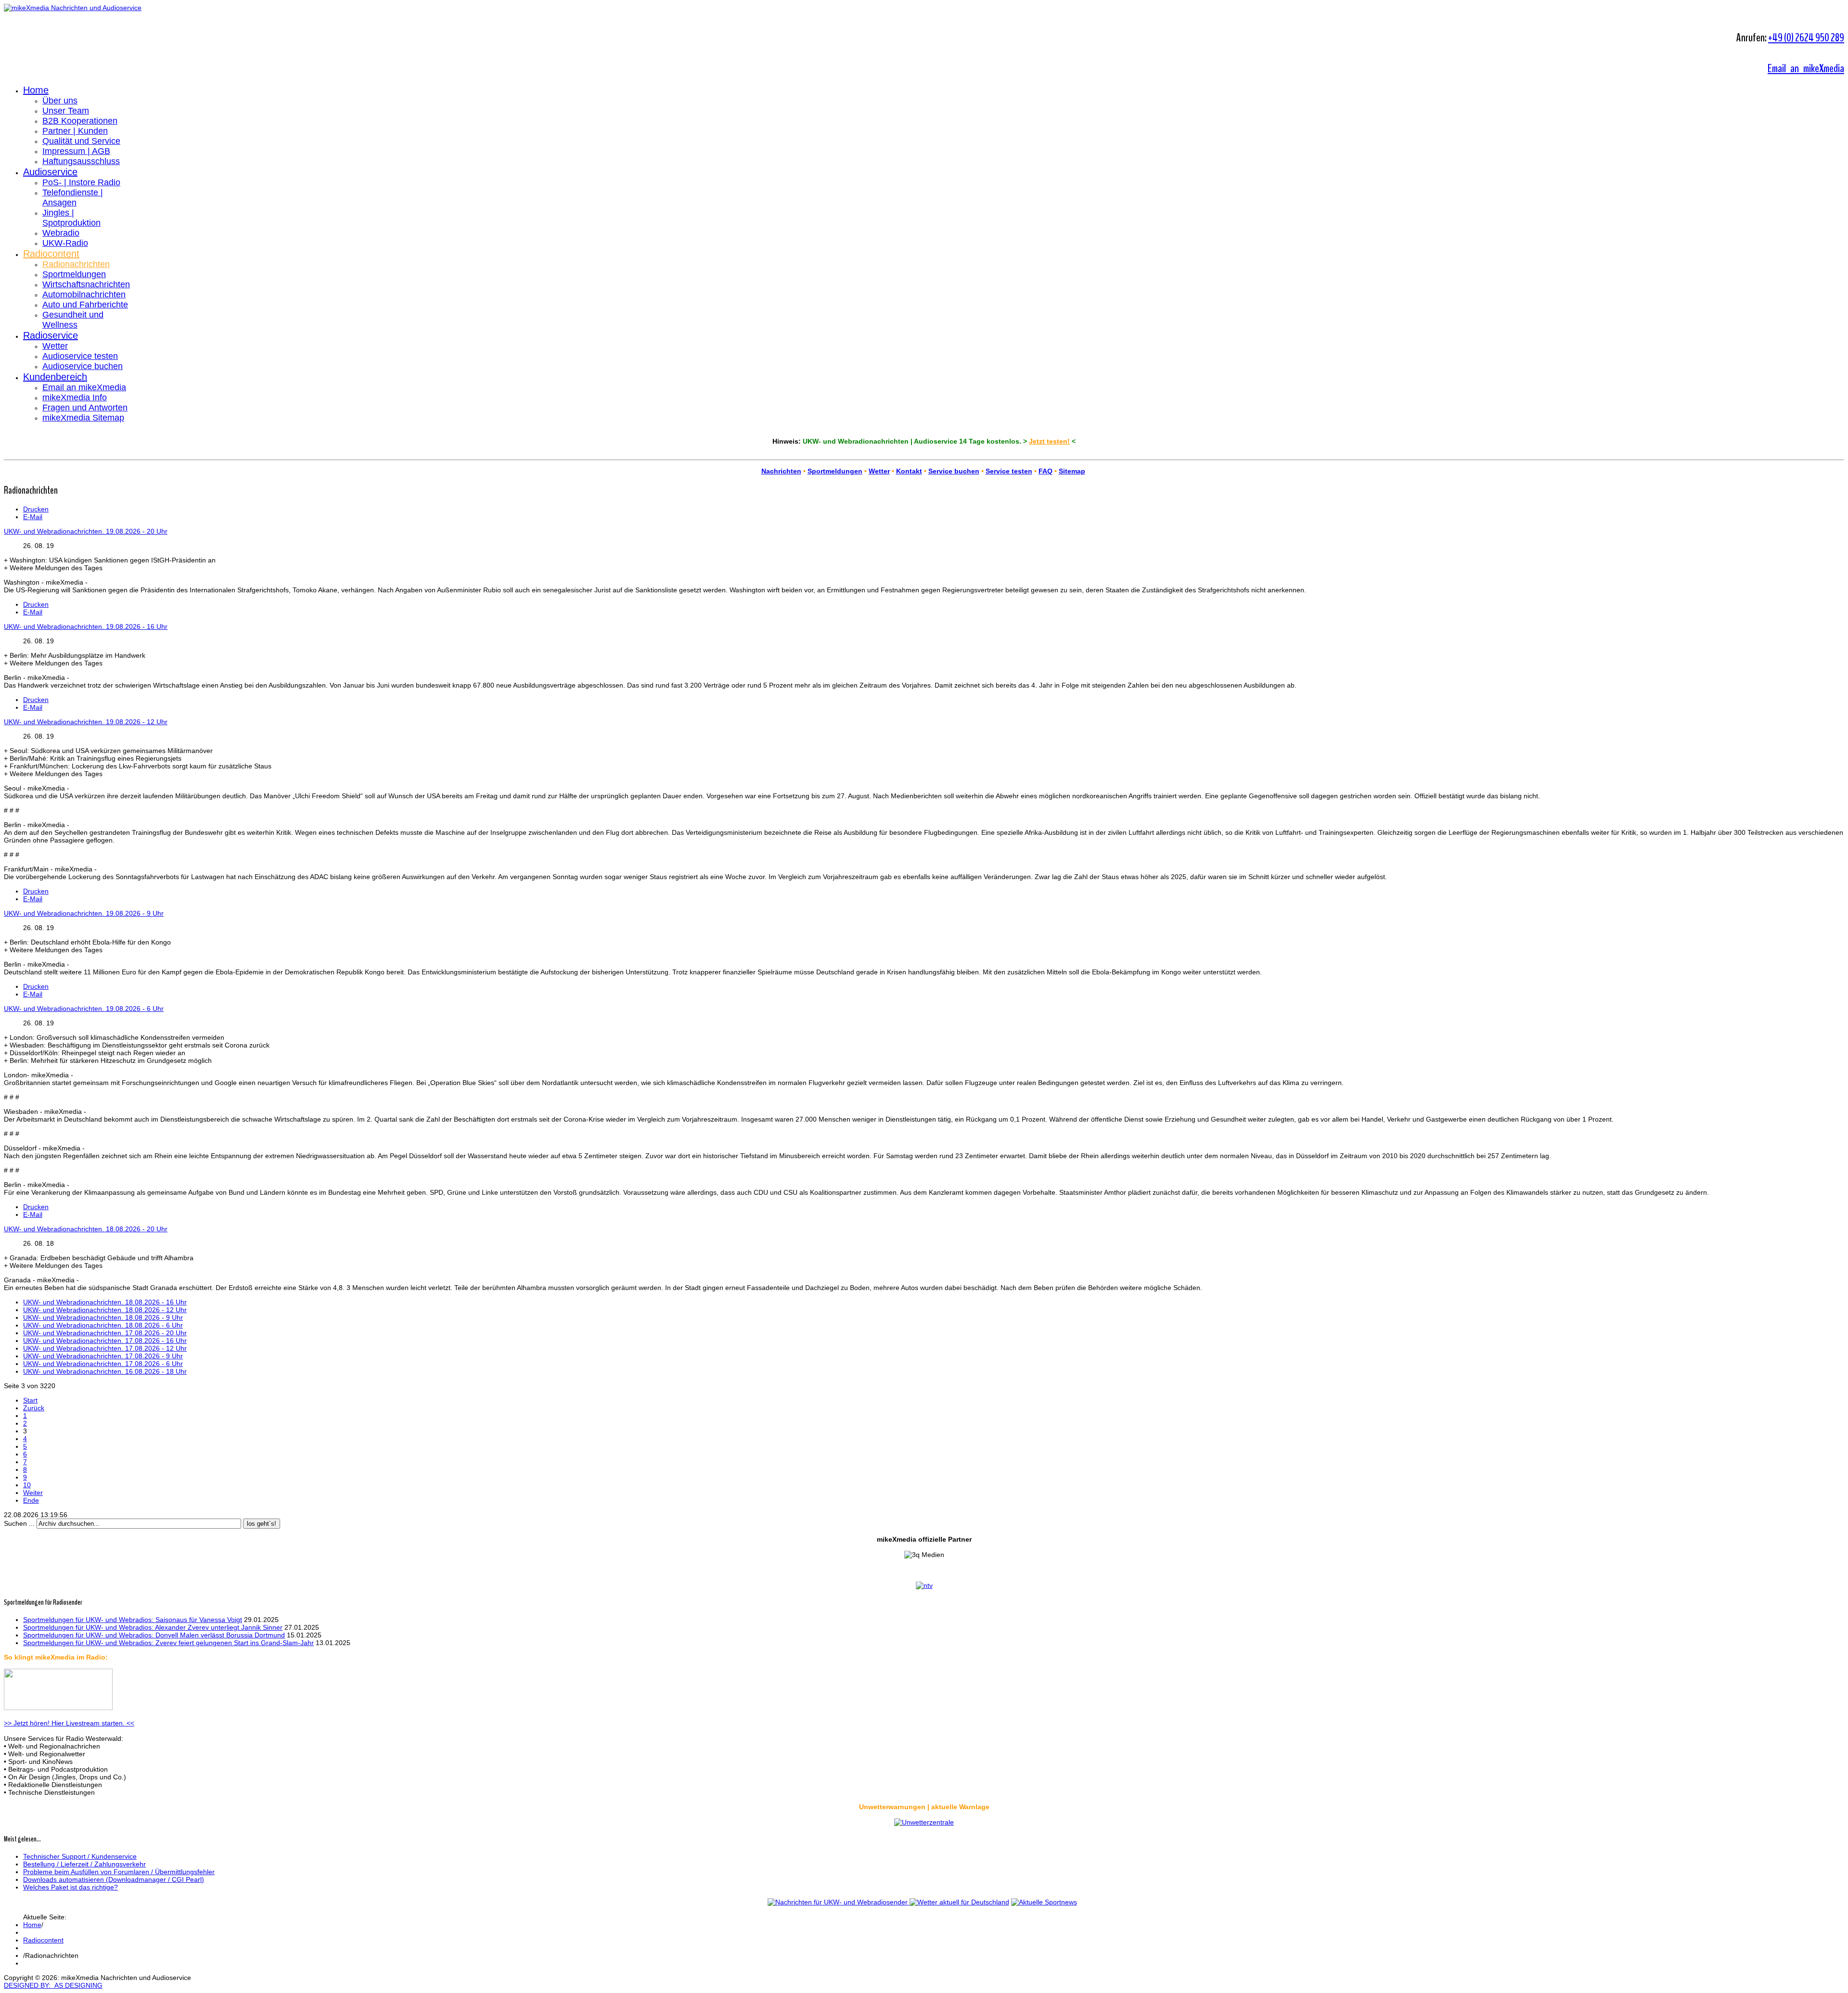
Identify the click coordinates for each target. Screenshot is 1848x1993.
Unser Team (66, 111)
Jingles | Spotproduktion (71, 218)
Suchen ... (19, 1523)
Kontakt (909, 471)
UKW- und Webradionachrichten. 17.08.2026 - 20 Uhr (105, 1333)
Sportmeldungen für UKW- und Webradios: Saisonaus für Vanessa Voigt (133, 1620)
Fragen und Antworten (85, 408)
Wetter (55, 346)
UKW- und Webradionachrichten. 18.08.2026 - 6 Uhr (103, 1325)
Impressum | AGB (76, 151)
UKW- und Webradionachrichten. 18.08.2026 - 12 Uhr (105, 1310)
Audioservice (50, 172)
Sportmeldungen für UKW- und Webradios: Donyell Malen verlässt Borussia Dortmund (154, 1635)
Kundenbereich (55, 377)
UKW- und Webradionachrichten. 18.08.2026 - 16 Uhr (105, 1302)
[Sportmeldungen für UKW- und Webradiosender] (1044, 1902)
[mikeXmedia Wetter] (924, 1822)
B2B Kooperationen (80, 121)
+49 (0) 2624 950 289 (1806, 38)
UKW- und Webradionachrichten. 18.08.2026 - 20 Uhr (86, 1229)
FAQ (1046, 471)
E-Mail (33, 517)
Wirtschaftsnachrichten (86, 284)
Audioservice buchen (83, 366)
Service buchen (954, 471)
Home (36, 90)
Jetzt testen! (1049, 441)
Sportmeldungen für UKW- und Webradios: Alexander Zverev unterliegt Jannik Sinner (153, 1627)
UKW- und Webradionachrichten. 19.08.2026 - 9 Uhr (84, 913)
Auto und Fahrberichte (85, 305)
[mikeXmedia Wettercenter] (958, 1902)
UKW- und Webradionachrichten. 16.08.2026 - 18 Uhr (105, 1371)
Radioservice (51, 335)
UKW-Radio (65, 243)
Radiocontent (51, 254)
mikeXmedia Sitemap (83, 418)
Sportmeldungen (74, 274)
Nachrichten (781, 471)
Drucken (36, 509)
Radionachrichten (76, 264)
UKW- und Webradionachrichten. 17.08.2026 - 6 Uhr (103, 1364)
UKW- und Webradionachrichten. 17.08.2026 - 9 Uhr (103, 1356)
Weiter (33, 1493)
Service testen (1009, 471)
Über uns (60, 101)
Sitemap (1072, 471)
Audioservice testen (80, 356)
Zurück (34, 1408)
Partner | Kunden (75, 131)
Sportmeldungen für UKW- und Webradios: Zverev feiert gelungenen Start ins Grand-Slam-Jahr (168, 1643)
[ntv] (924, 1585)
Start (30, 1400)
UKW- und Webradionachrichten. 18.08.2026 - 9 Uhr (103, 1317)
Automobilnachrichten (84, 294)
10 (27, 1485)
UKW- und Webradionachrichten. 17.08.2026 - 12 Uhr (105, 1348)
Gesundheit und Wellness (73, 320)
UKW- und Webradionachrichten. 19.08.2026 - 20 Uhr (86, 531)
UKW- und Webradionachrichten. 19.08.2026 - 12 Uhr (86, 722)
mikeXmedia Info (75, 397)
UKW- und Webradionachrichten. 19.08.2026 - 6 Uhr (84, 1009)
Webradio (61, 233)
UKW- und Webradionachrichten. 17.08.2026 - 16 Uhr (105, 1341)
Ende (31, 1500)
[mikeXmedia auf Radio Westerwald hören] (58, 1708)
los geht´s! (262, 1524)
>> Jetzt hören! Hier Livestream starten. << (69, 1723)
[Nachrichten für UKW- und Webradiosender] (838, 1902)
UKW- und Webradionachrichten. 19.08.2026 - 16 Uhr (86, 626)
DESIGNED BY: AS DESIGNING (53, 1985)
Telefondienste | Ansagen (73, 198)
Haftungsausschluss (81, 161)
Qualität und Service (81, 141)
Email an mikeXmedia (1806, 68)
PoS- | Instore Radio (81, 182)
